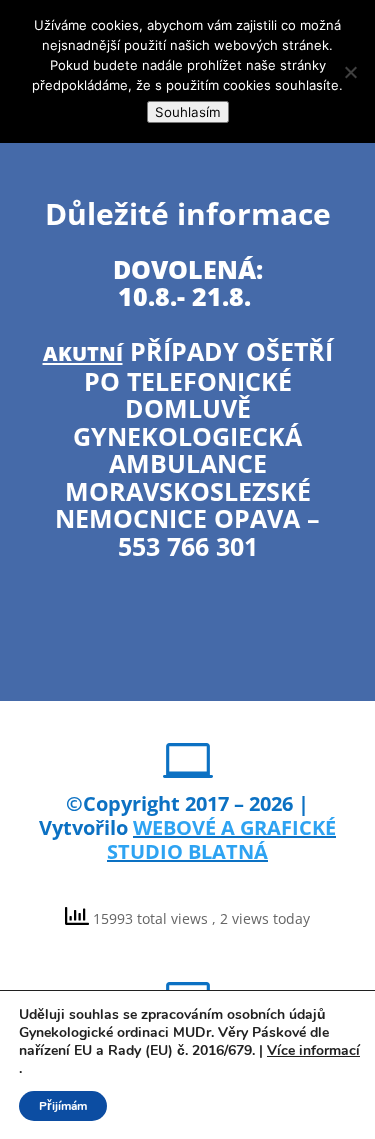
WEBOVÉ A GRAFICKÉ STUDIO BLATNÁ (221, 839)
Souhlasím (188, 112)
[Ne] (350, 72)
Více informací (313, 1051)
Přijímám (63, 1106)
